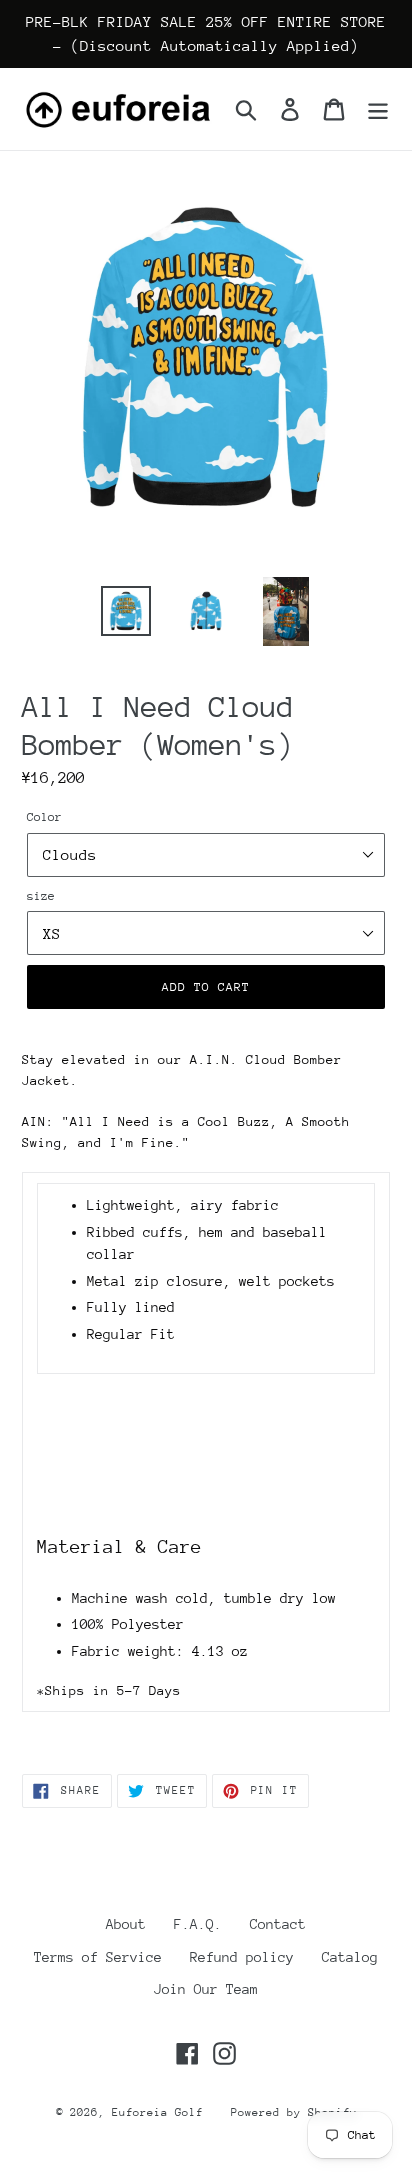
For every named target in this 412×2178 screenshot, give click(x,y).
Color (44, 817)
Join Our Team (206, 1989)
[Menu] (378, 109)
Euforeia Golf (157, 2112)
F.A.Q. (198, 1924)
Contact (278, 1924)
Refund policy (242, 1957)
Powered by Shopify (294, 2112)
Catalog (350, 1957)
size (41, 896)
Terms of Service (98, 1957)
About (126, 1924)
